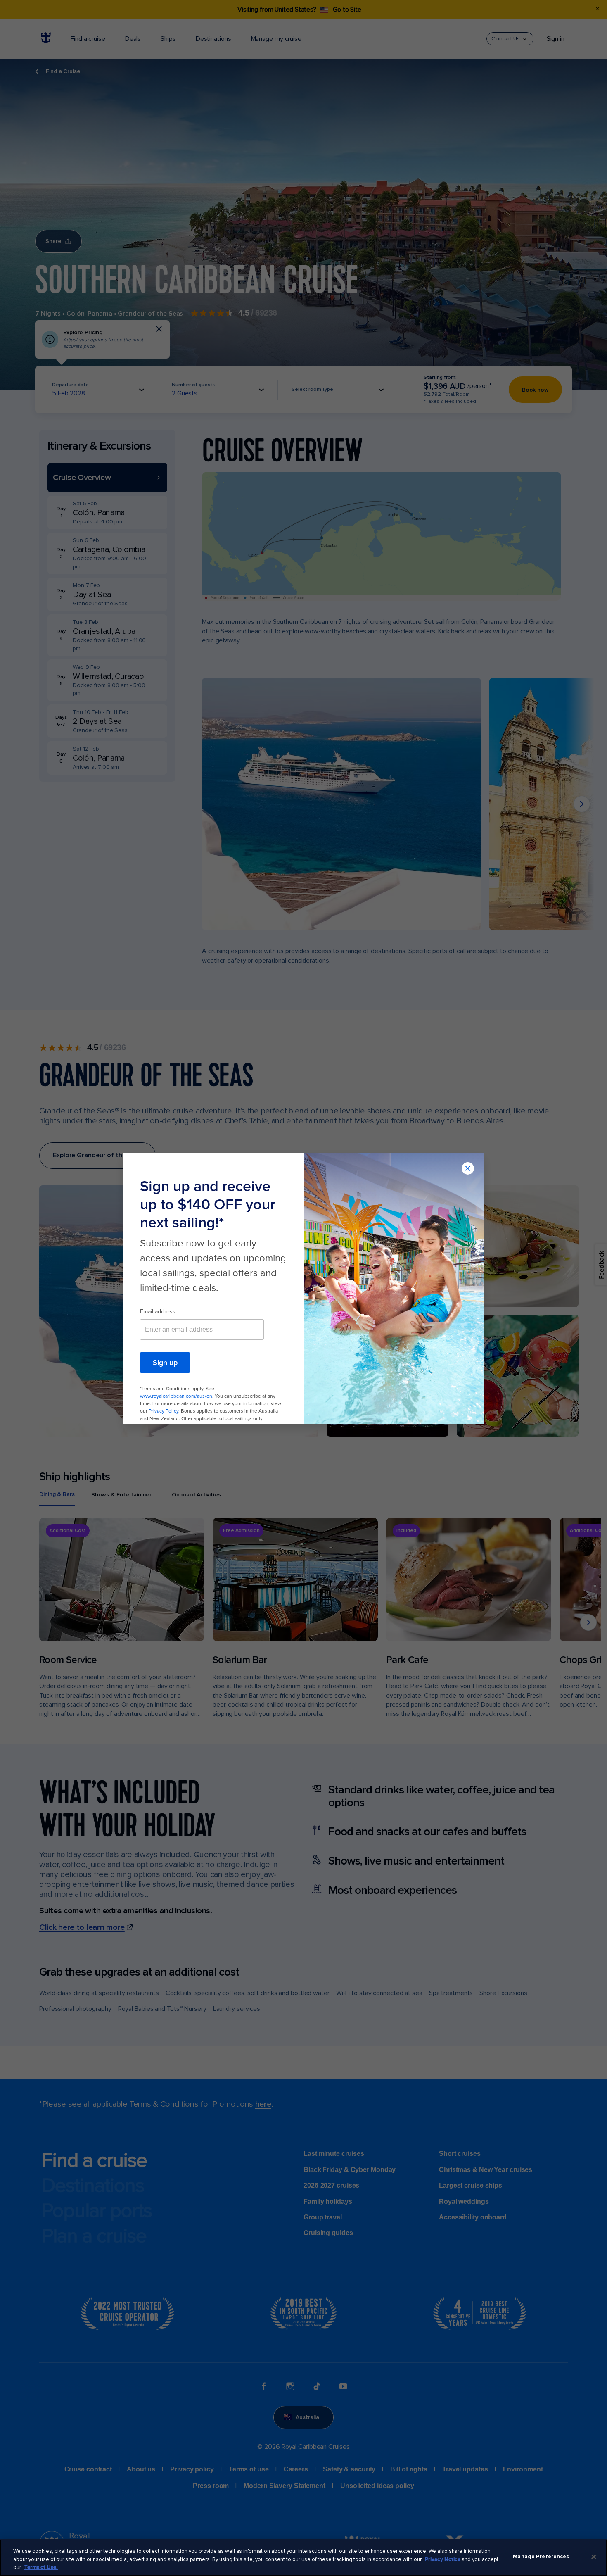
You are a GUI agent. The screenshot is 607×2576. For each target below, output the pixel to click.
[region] (303, 2558)
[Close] (594, 2557)
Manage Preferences (541, 2557)
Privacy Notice (443, 2559)
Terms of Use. (41, 2567)
